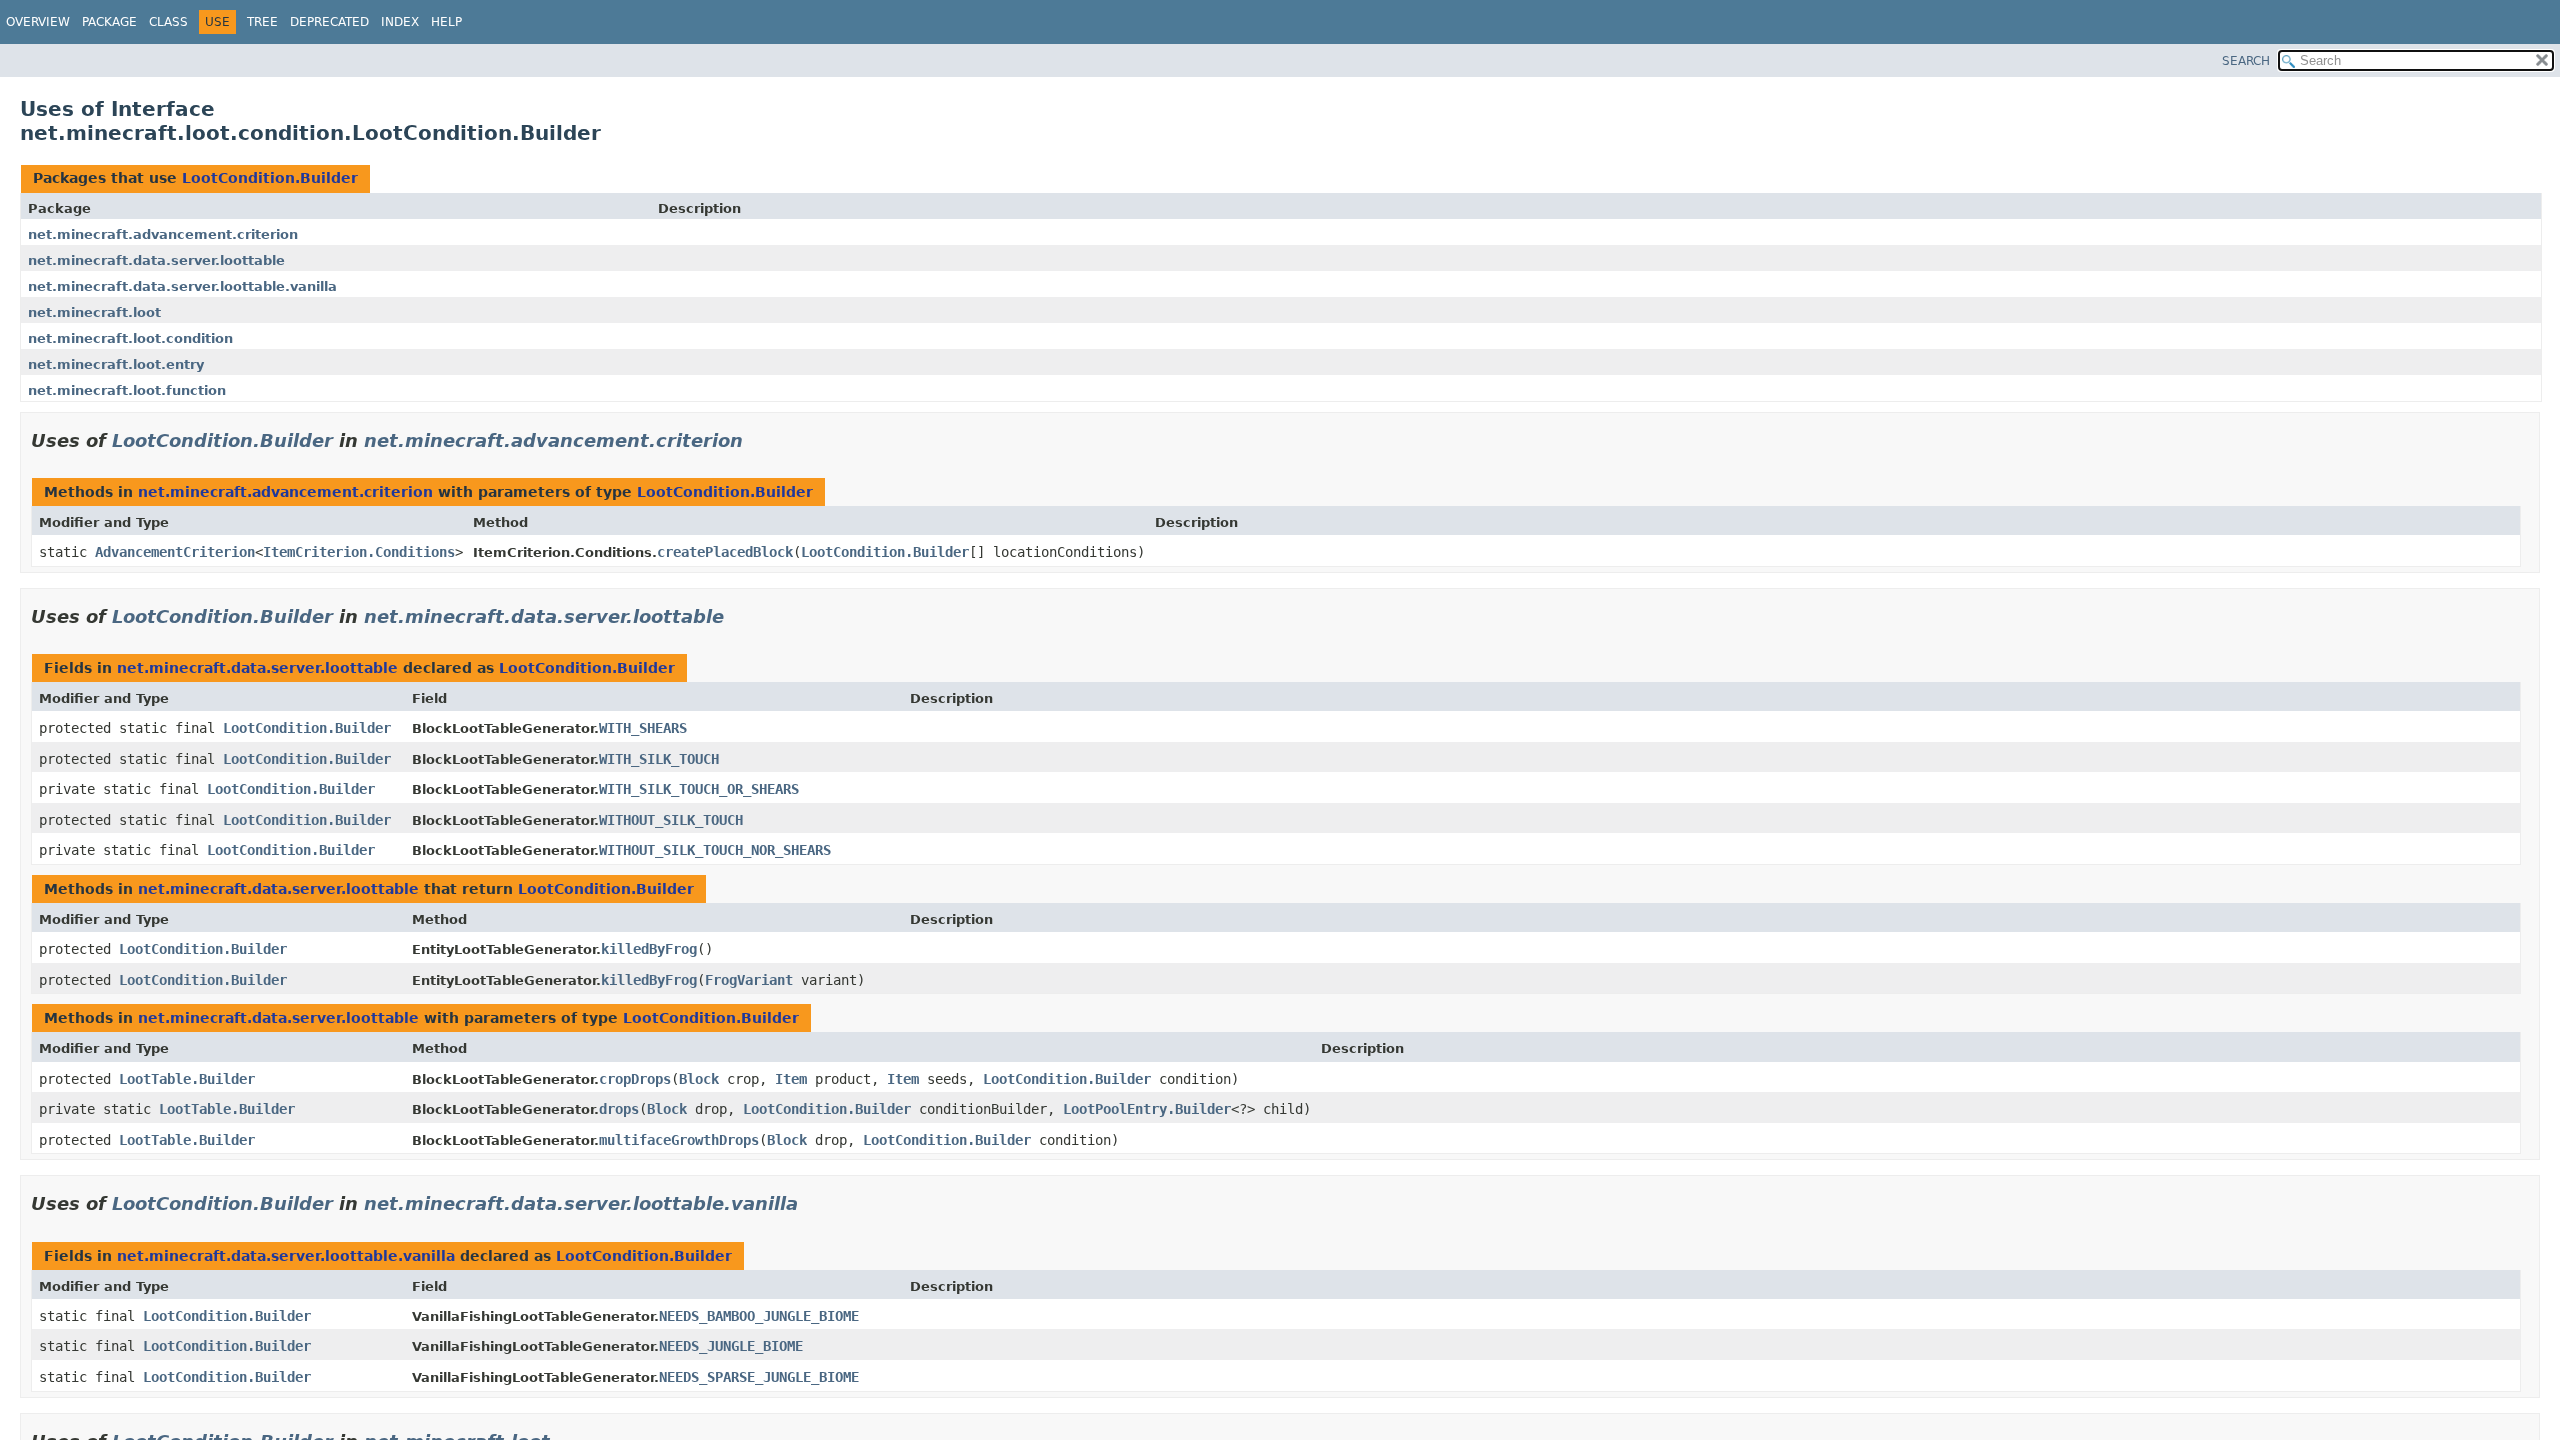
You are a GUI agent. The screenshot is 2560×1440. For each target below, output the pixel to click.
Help (446, 22)
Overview (38, 22)
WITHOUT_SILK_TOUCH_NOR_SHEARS (715, 850)
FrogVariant (749, 980)
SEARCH (2246, 61)
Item (791, 1079)
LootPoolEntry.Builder (1147, 1109)
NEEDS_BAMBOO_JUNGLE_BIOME (759, 1316)
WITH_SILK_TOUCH (659, 759)
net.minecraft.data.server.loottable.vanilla (182, 286)
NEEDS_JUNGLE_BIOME (731, 1346)
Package (109, 22)
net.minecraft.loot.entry (116, 364)
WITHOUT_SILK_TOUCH (671, 820)
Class (168, 22)
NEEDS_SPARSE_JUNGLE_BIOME (759, 1377)
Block (699, 1079)
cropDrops (635, 1079)
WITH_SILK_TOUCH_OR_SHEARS (699, 789)
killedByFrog (649, 949)
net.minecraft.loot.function (127, 390)
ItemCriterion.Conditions (359, 552)
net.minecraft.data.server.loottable (156, 260)
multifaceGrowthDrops (679, 1140)
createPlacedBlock (725, 552)
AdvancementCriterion (175, 552)
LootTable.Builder (187, 1079)
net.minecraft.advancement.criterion (163, 234)
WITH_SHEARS (643, 728)
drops (619, 1109)
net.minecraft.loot (94, 312)
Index (400, 22)
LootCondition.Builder (270, 178)
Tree (262, 22)
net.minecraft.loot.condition (130, 338)
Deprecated (329, 22)
